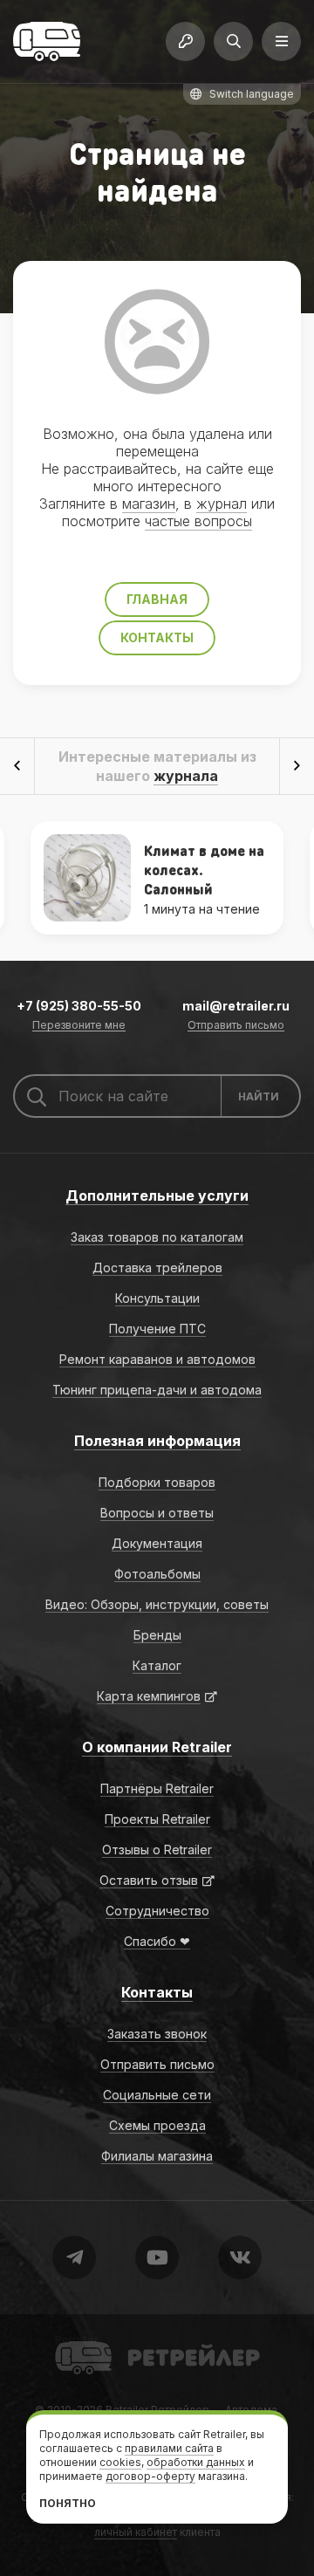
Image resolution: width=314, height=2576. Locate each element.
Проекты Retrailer (157, 1819)
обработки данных (196, 2462)
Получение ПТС (157, 1329)
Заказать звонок (157, 2034)
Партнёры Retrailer (157, 1788)
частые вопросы (198, 521)
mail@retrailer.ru (236, 1006)
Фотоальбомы (157, 1574)
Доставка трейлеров (157, 1267)
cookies (120, 2462)
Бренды (157, 1635)
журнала (186, 776)
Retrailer (76, 2340)
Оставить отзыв (149, 1880)
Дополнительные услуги (157, 1196)
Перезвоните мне (79, 1026)
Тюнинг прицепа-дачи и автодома (157, 1390)
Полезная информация (157, 1441)
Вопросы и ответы (157, 1513)
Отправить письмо (236, 1026)
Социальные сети (157, 2095)
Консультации (157, 1298)
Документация (157, 1543)
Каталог (157, 1665)
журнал (222, 504)
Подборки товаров (157, 1482)
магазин (149, 504)
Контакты (157, 637)
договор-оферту (150, 2476)
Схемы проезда (157, 2125)
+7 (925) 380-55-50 (79, 1006)
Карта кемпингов (149, 1696)
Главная (157, 599)
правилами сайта (169, 2448)
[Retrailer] (47, 41)
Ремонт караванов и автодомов (157, 1359)
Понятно (68, 2503)
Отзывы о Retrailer (157, 1850)
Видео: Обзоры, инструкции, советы (157, 1604)
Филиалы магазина (157, 2156)
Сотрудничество (157, 1911)
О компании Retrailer (157, 1747)
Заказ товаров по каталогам (157, 1237)
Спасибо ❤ (157, 1941)
